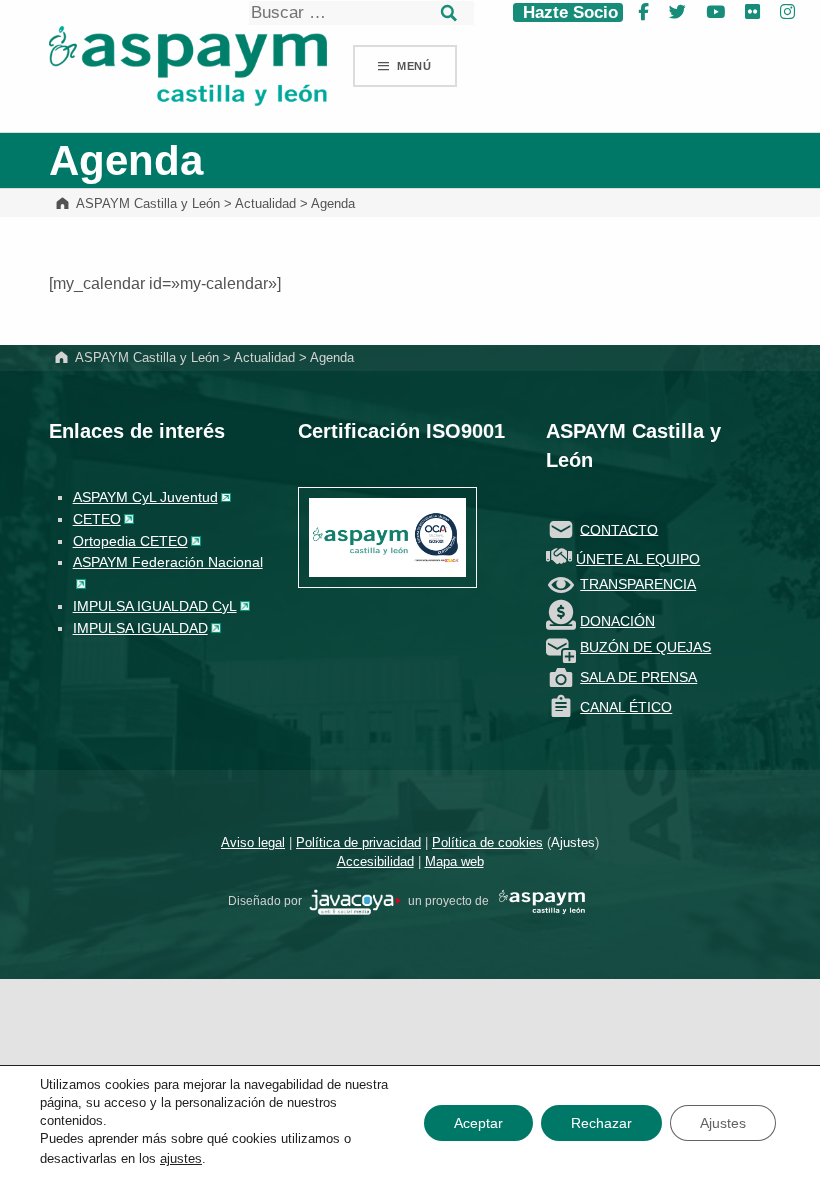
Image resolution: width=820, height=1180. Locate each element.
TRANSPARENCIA (638, 584)
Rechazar (601, 1123)
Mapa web (454, 861)
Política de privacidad (358, 842)
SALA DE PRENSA (638, 677)
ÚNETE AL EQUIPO (638, 559)
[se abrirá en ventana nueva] (355, 901)
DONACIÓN (617, 621)
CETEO (97, 519)
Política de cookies (487, 842)
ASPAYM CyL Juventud (145, 497)
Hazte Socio (568, 12)
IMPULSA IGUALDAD (140, 628)
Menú (414, 66)
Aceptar (478, 1123)
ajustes (181, 1158)
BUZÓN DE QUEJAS (645, 647)
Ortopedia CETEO (130, 541)
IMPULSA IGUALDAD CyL (155, 606)
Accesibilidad (375, 861)
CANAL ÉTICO (626, 707)
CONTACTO (619, 529)
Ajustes (573, 842)
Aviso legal (253, 842)
